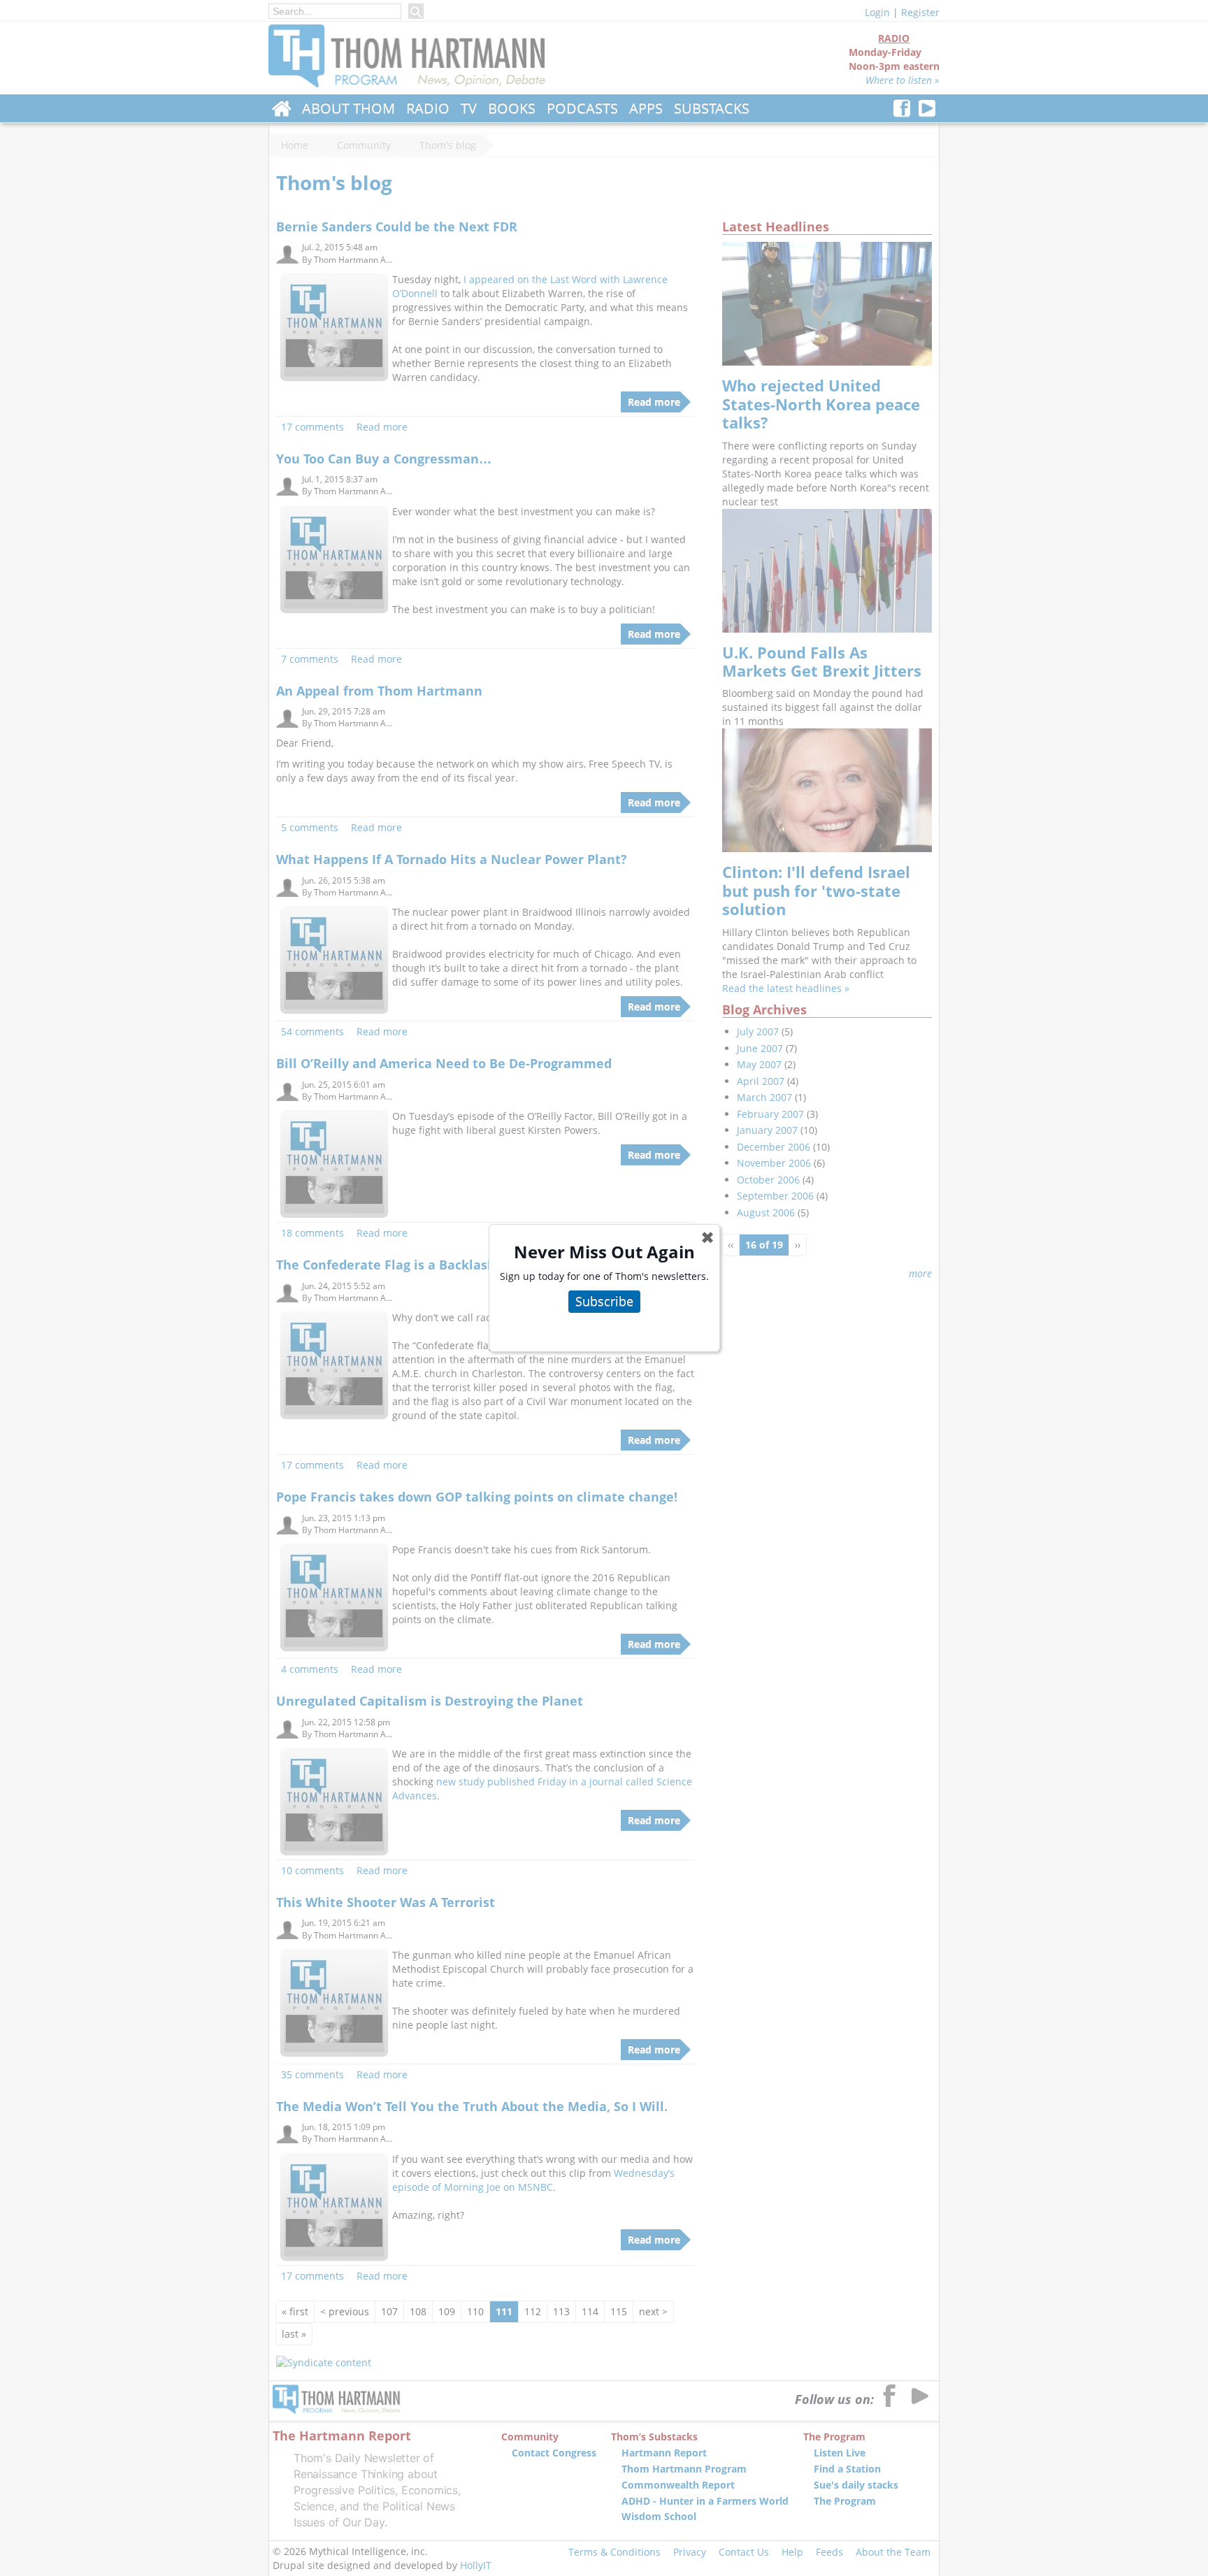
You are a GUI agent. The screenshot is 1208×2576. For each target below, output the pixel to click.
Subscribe (604, 1301)
